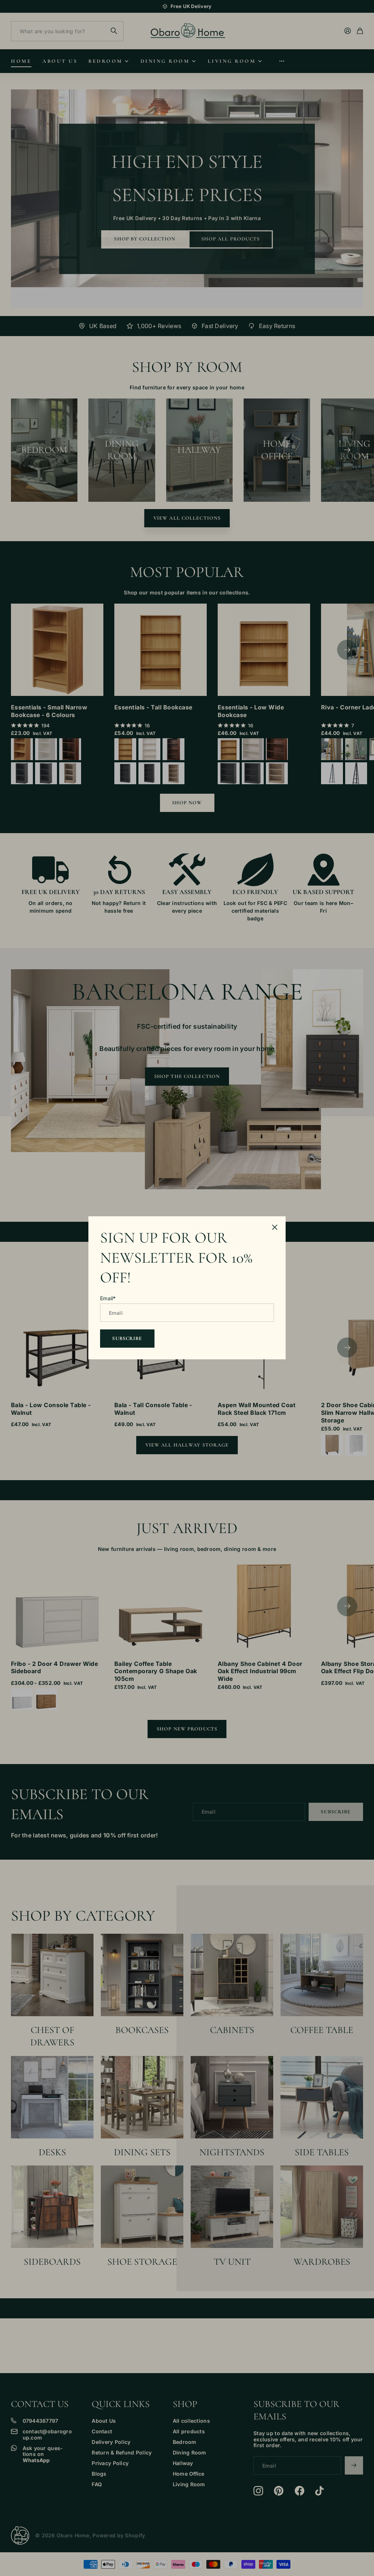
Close (275, 1227)
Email (108, 1298)
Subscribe (127, 1338)
